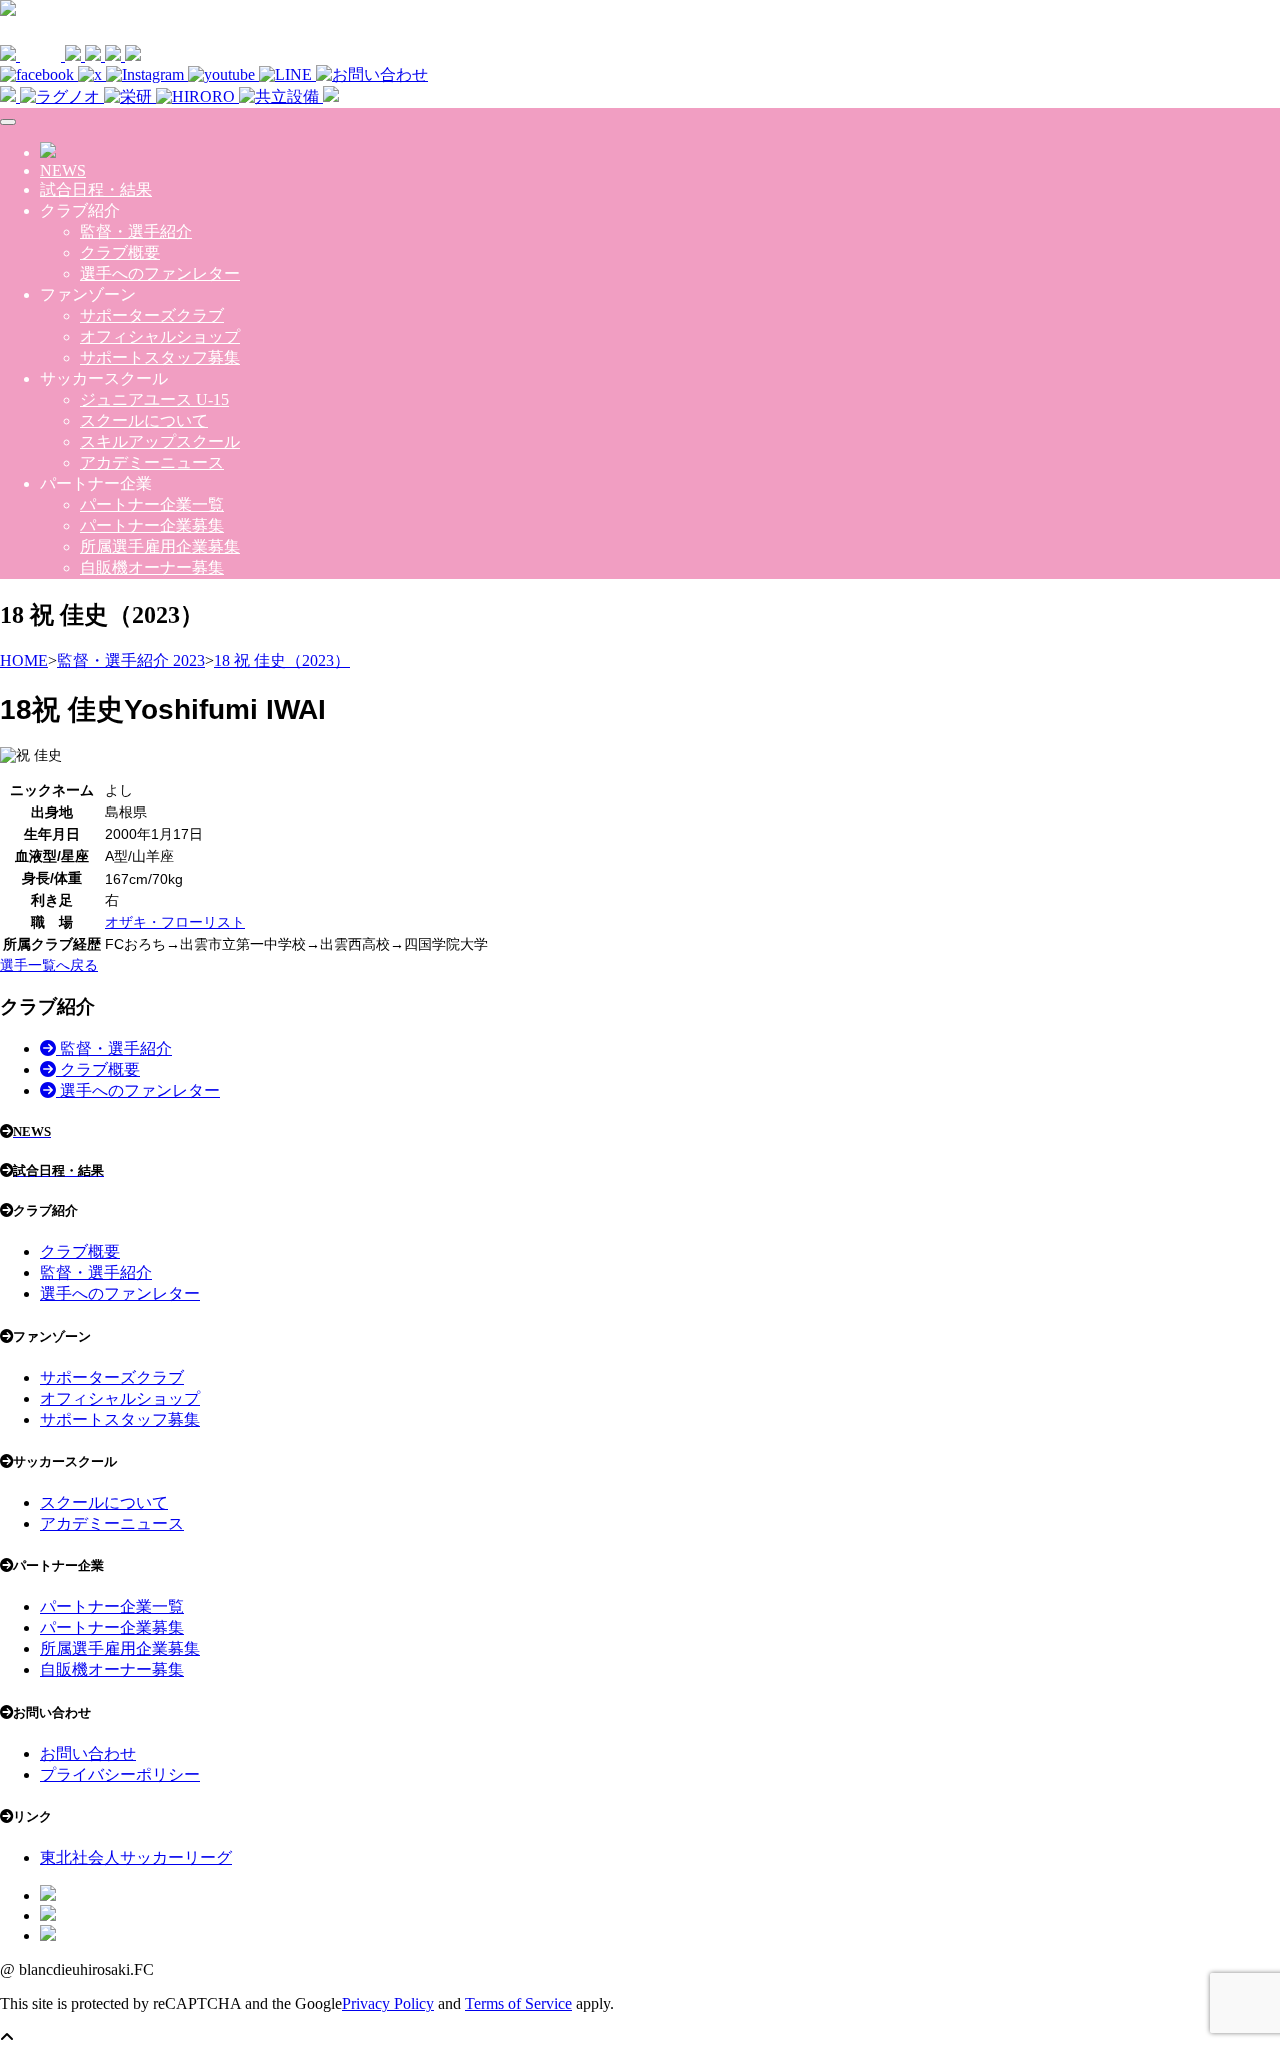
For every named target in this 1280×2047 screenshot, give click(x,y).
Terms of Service (518, 2003)
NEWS (63, 170)
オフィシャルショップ (160, 336)
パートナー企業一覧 (152, 504)
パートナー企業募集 (152, 525)
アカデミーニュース (152, 462)
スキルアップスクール (160, 441)
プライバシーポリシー (120, 1774)
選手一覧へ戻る (49, 965)
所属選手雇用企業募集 (160, 546)
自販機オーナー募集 (152, 567)
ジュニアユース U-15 (154, 399)
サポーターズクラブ (152, 315)
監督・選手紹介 (136, 231)
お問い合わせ (88, 1753)
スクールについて (144, 420)
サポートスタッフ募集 (160, 357)
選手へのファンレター (160, 273)
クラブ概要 (120, 252)
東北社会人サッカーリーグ (136, 1857)
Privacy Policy (388, 2003)
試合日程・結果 (96, 189)
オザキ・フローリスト (175, 922)
